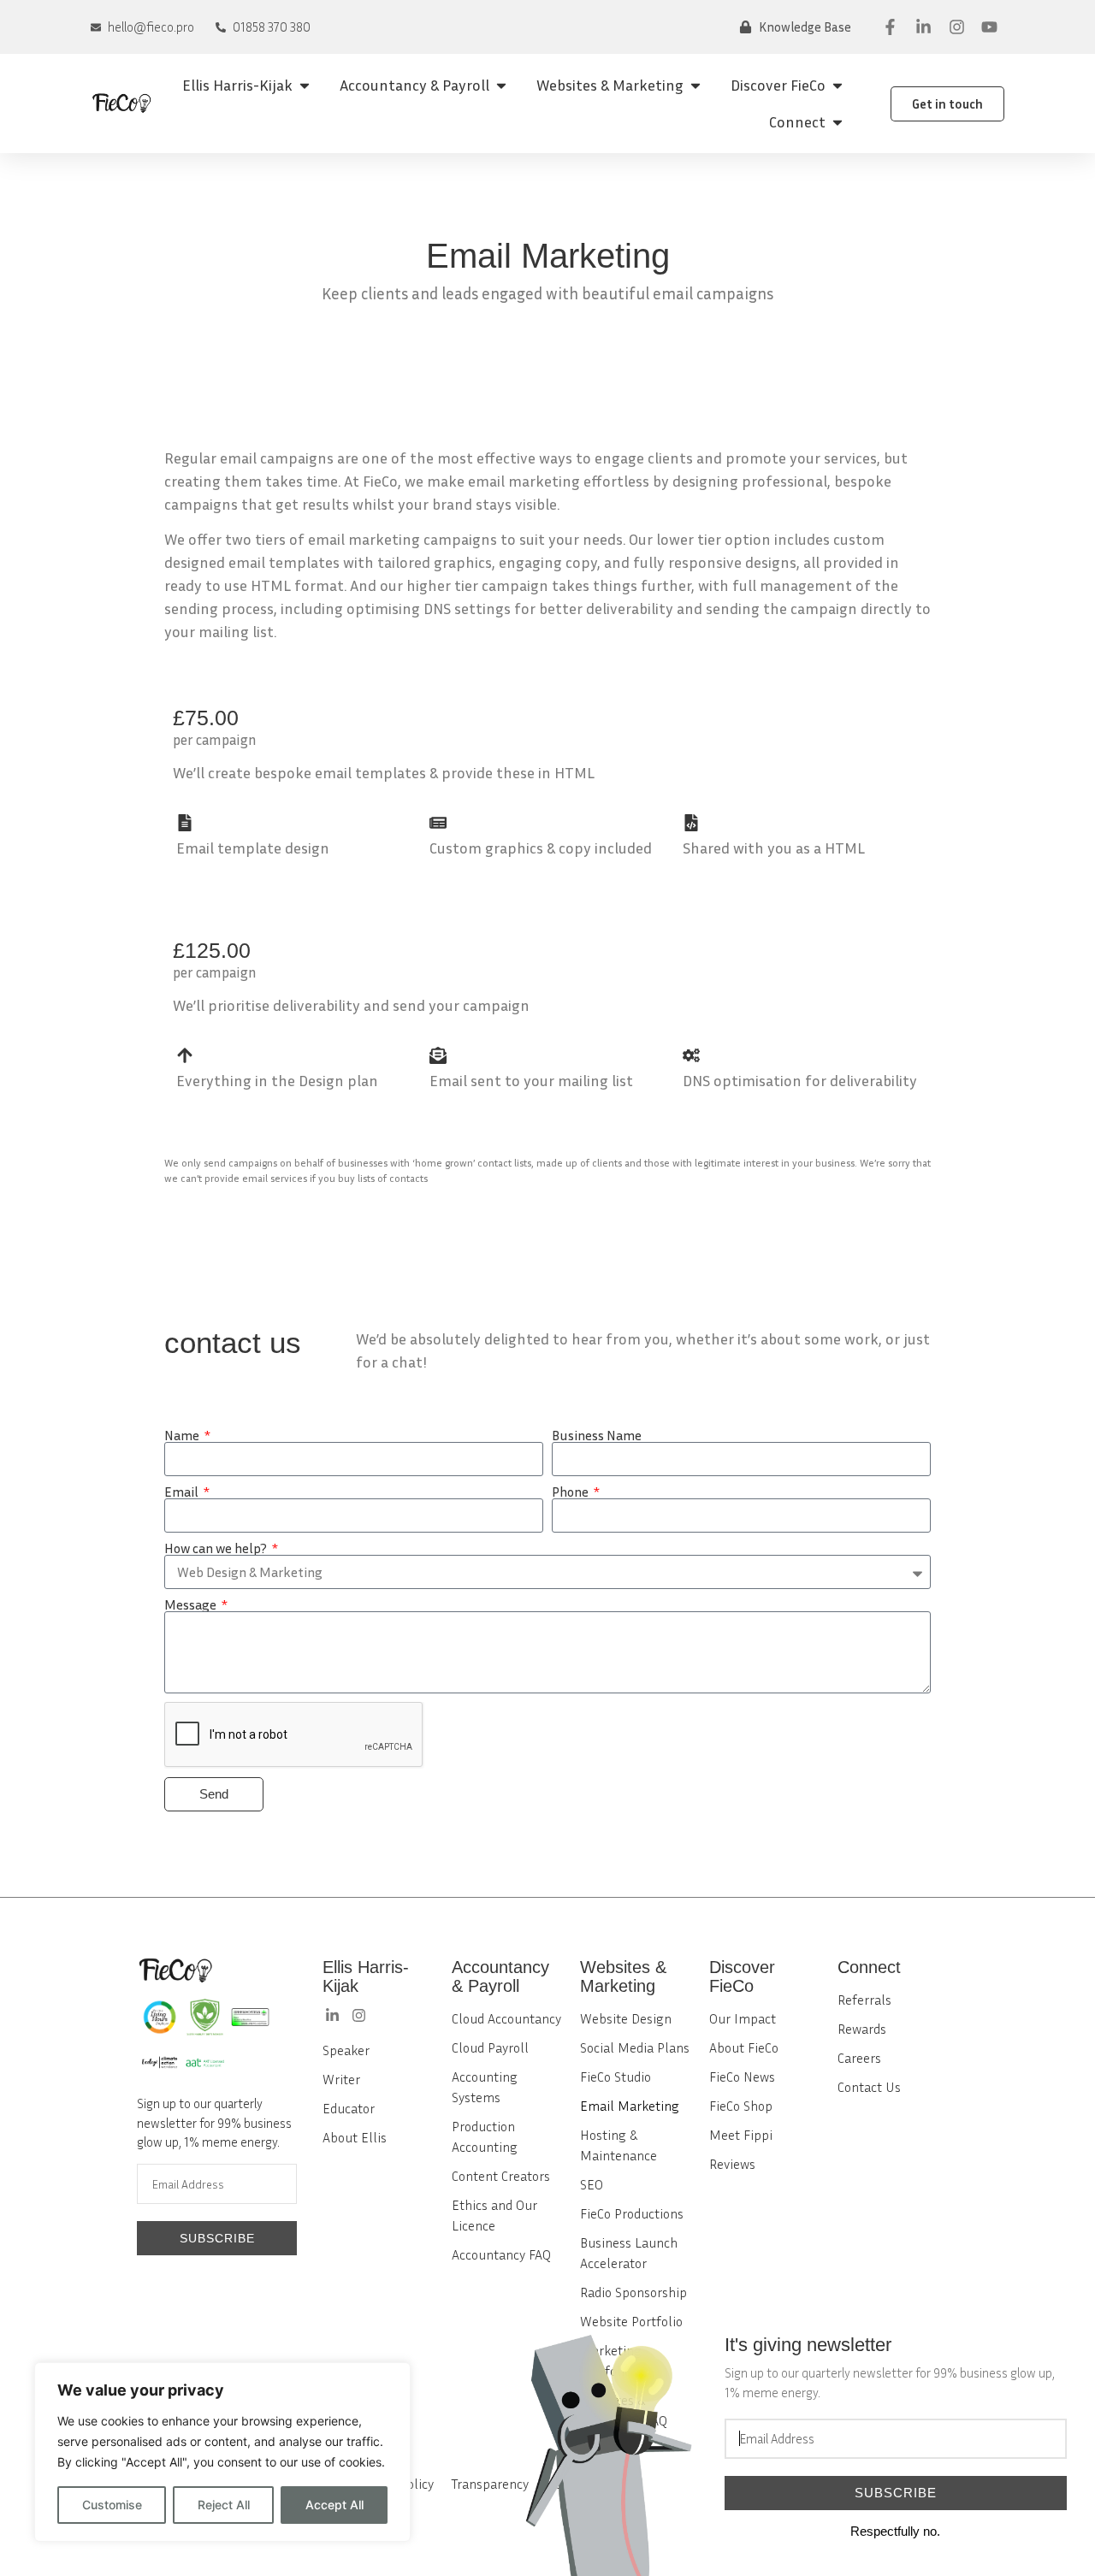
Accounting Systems (485, 2087)
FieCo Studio (616, 2077)
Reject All (224, 2505)
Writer (341, 2079)
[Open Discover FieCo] (838, 85)
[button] (795, 27)
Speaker (346, 2050)
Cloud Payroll (490, 2047)
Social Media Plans (635, 2047)
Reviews (732, 2164)
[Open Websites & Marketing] (695, 85)
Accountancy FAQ (501, 2254)
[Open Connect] (838, 122)
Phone (571, 1492)
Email (183, 1492)
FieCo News (742, 2077)
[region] (222, 2452)
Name (183, 1435)
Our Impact (743, 2018)
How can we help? (217, 1548)
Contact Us (869, 2087)
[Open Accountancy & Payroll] (501, 85)
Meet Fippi (741, 2135)
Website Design (626, 2018)
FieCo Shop (741, 2106)
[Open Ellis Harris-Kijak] (305, 85)
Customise (112, 2505)
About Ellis (355, 2137)
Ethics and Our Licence (494, 2215)
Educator (349, 2108)
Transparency (490, 2484)
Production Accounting (485, 2136)
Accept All (334, 2505)
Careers (859, 2058)
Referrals (864, 2000)
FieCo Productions (632, 2213)
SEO (592, 2184)
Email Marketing (630, 2106)
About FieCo (744, 2047)
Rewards (862, 2029)
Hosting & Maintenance (619, 2145)
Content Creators (501, 2176)
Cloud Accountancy (506, 2018)
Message (192, 1604)
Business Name (597, 1435)
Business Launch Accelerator (629, 2253)
